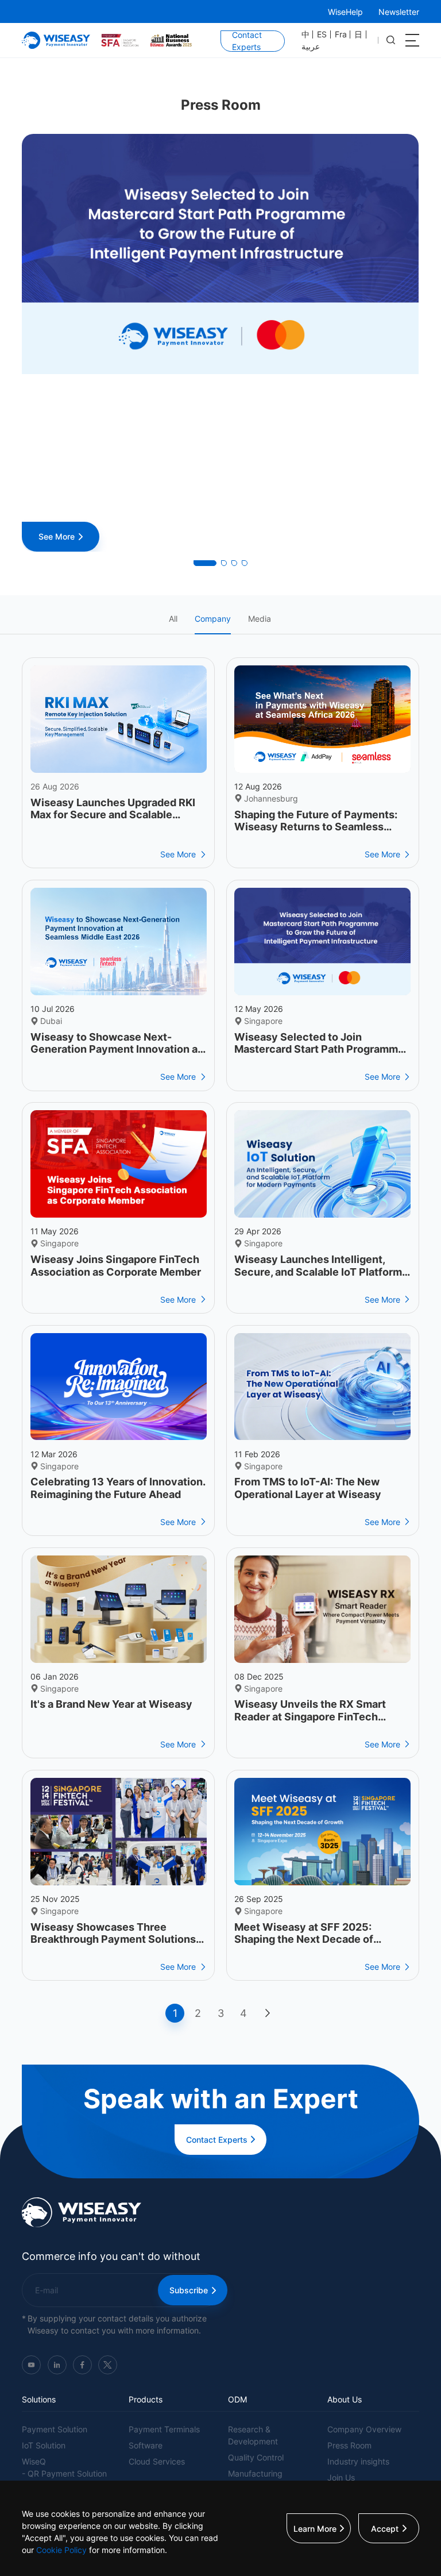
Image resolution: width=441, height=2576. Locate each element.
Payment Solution (55, 2429)
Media (260, 619)
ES (322, 34)
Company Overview (364, 2429)
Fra (341, 34)
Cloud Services (157, 2461)
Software (146, 2445)
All (173, 619)
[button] (205, 563)
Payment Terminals (164, 2429)
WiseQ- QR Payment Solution (64, 2467)
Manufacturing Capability (255, 2479)
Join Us (341, 2477)
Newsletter (399, 12)
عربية (311, 47)
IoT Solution (44, 2445)
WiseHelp (345, 12)
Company (213, 619)
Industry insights (358, 2461)
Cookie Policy (61, 2550)
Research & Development (253, 2435)
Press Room (349, 2445)
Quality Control (256, 2457)
